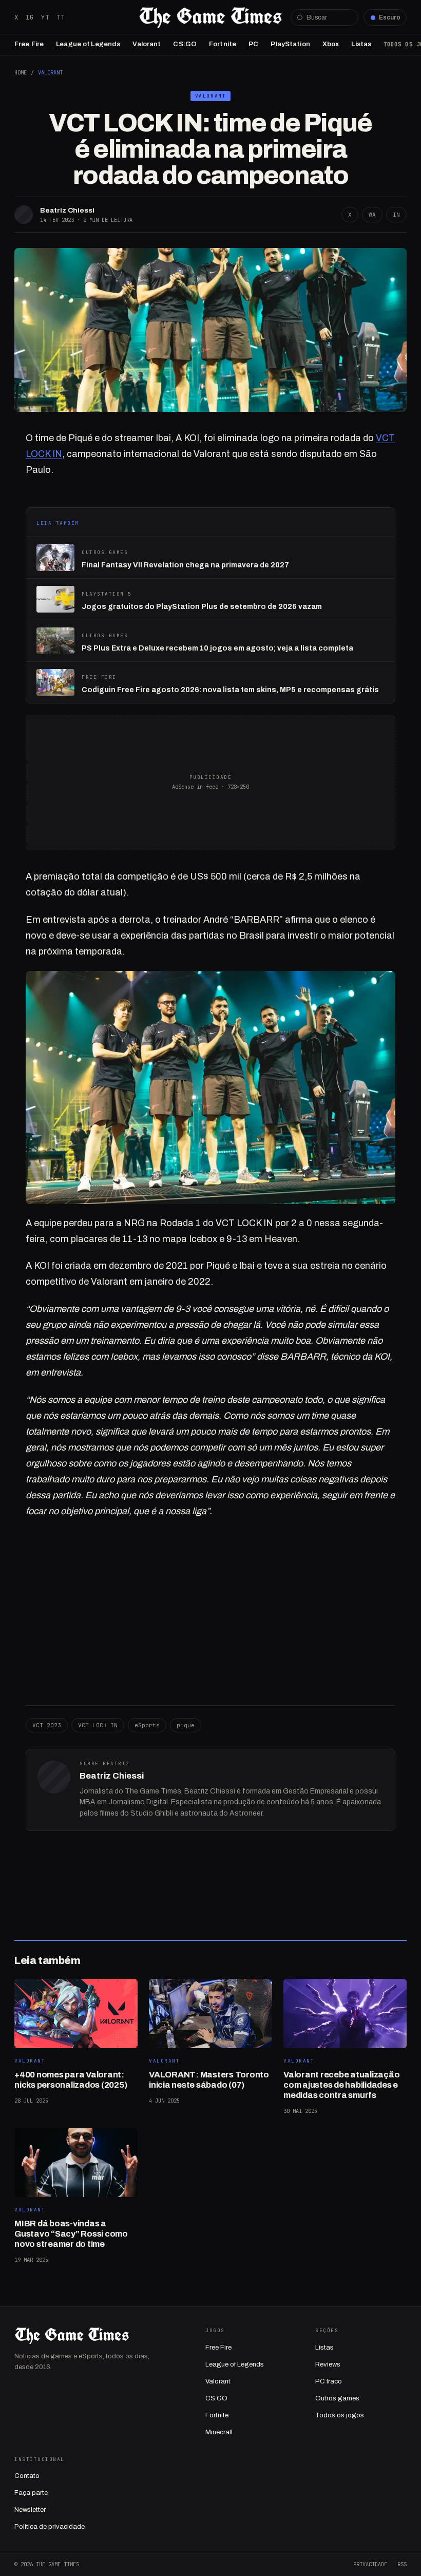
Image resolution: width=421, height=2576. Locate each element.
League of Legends (88, 44)
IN (396, 215)
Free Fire (29, 44)
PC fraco (329, 2381)
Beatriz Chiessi (67, 210)
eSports (147, 1725)
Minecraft (219, 2432)
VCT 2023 (47, 1725)
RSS (402, 2564)
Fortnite (223, 44)
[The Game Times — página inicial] (210, 17)
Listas (361, 44)
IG (30, 17)
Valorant (147, 44)
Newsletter (30, 2510)
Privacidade (370, 2564)
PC (253, 44)
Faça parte (31, 2493)
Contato (27, 2476)
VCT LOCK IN (98, 1725)
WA (372, 215)
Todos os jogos (340, 2415)
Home (21, 72)
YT (45, 17)
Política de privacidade (50, 2527)
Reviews (328, 2364)
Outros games (337, 2398)
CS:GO (185, 44)
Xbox (331, 44)
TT (61, 17)
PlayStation (290, 44)
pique (186, 1725)
